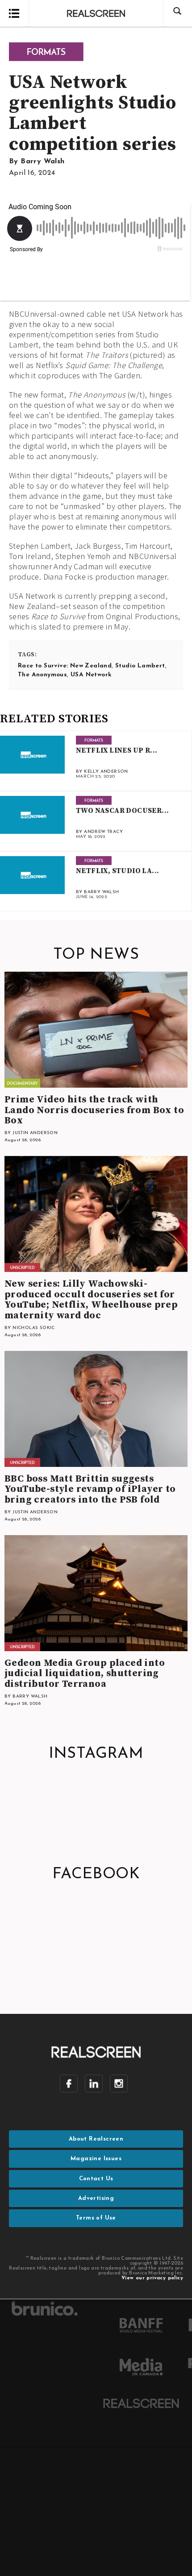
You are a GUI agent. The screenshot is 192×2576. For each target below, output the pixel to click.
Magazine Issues (96, 2159)
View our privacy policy (152, 2278)
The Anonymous (42, 675)
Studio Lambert (140, 666)
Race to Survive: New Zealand (65, 666)
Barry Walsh (42, 162)
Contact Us (96, 2179)
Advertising (96, 2198)
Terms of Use (96, 2218)
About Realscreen (96, 2139)
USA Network (91, 675)
